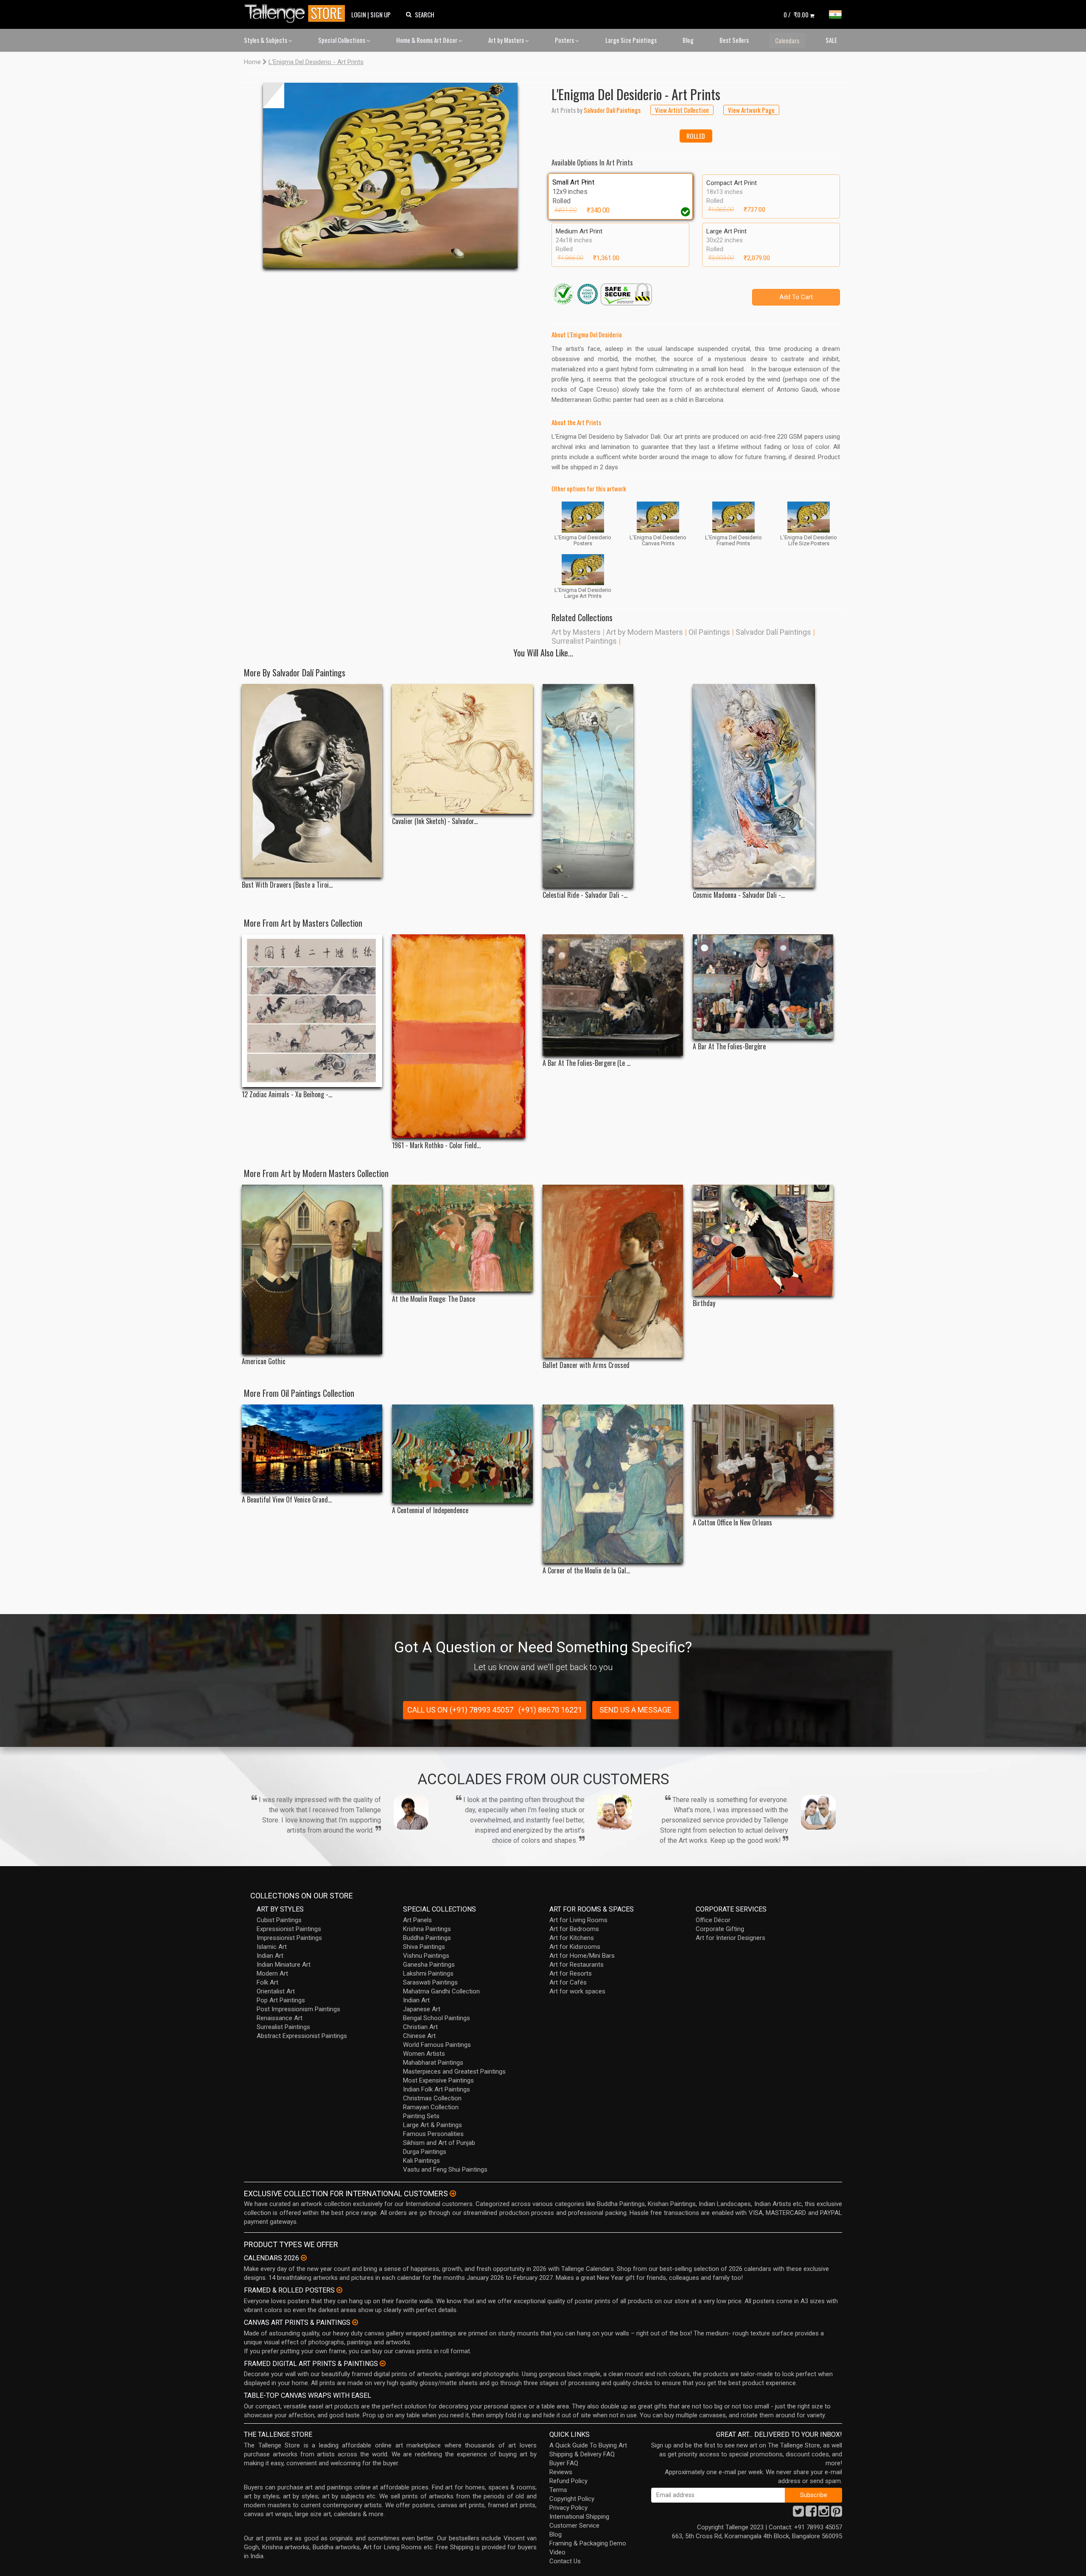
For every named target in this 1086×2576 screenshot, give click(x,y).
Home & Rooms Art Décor (427, 40)
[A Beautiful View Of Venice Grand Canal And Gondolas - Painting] (312, 1448)
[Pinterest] (837, 2514)
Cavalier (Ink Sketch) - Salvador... (435, 821)
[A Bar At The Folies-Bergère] (763, 987)
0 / (796, 14)
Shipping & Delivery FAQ (582, 2454)
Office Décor (713, 1920)
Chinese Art (419, 2036)
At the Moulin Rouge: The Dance (434, 1299)
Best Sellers (734, 40)
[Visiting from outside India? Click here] (453, 2194)
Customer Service (574, 2526)
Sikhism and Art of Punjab (439, 2143)
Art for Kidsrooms (575, 1947)
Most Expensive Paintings (438, 2080)
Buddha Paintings (427, 1938)
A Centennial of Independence (430, 1510)
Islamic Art (272, 1947)
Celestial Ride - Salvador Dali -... (585, 895)
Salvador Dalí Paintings (773, 632)
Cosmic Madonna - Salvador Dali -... (739, 895)
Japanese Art (422, 2009)
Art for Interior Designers (731, 1938)
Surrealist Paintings (584, 641)
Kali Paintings (421, 2161)
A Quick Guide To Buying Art (588, 2445)
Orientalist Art (276, 1991)
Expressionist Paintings (289, 1929)
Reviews (561, 2472)
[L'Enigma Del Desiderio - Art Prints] (390, 175)
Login (359, 14)
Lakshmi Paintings (428, 1973)
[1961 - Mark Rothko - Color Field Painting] (462, 1036)
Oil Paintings (709, 632)
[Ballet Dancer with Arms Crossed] (613, 1271)
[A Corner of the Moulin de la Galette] (613, 1484)
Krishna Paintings (427, 1929)
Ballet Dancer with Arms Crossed (586, 1365)
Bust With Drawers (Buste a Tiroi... (287, 885)
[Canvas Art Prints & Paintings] (355, 2322)
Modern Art (272, 1973)
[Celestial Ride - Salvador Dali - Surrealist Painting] (613, 786)
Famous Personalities (433, 2134)
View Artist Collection (682, 110)
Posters (565, 40)
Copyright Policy (572, 2499)
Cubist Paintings (279, 1920)
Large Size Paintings (631, 40)
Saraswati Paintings (430, 1982)
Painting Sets (421, 2116)
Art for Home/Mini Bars (582, 1956)
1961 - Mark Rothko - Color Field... (436, 1145)
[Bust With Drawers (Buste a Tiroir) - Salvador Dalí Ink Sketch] (312, 781)
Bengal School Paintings (437, 2018)
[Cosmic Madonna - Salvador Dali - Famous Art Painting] (763, 786)
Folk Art (267, 1982)
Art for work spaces (577, 1991)
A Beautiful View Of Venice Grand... (287, 1500)
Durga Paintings (425, 2152)
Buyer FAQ (564, 2463)
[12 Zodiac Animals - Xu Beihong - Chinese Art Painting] (312, 1011)
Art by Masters (507, 40)
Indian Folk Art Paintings (437, 2089)
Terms (558, 2490)
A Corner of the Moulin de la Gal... (586, 1571)
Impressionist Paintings (289, 1938)
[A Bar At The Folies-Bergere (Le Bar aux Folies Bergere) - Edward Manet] (613, 995)
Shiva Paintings (424, 1947)
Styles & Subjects (266, 40)
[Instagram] (824, 2514)
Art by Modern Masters (645, 632)
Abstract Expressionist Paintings (302, 2036)
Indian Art (270, 1956)
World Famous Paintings (437, 2045)
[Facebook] (811, 2514)
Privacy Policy (568, 2508)
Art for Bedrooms (574, 1929)
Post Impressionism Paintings (298, 2009)
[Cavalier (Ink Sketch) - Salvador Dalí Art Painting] (462, 749)
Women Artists (424, 2054)
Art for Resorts (571, 1973)
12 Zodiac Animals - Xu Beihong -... (287, 1095)
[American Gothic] (312, 1269)
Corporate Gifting (720, 1929)
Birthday (704, 1303)
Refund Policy (568, 2481)
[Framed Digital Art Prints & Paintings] (383, 2363)
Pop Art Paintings (281, 2000)
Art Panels (417, 1920)
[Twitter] (798, 2514)
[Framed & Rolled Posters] (339, 2290)
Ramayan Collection (431, 2107)
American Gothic (264, 1361)
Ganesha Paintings (429, 1965)
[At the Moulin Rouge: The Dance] (462, 1238)
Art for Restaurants (577, 1965)
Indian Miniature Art (284, 1965)
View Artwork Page (751, 110)
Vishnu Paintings (426, 1956)
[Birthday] (763, 1240)
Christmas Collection (432, 2098)
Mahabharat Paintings (433, 2063)
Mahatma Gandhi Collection (441, 1991)
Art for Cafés (568, 1982)
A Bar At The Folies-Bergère (729, 1047)
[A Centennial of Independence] (462, 1454)
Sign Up (381, 14)
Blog (688, 40)
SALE (831, 40)
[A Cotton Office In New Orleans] (763, 1460)
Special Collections (342, 40)
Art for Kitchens (572, 1938)
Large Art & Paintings (432, 2125)
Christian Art (420, 2027)
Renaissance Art (280, 2018)
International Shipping (579, 2517)
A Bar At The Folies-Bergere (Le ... (586, 1063)
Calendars (787, 40)
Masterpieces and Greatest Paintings (454, 2071)
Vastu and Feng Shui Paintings (445, 2170)
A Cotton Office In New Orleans (732, 1523)
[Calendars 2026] (304, 2258)
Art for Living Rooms (578, 1920)
